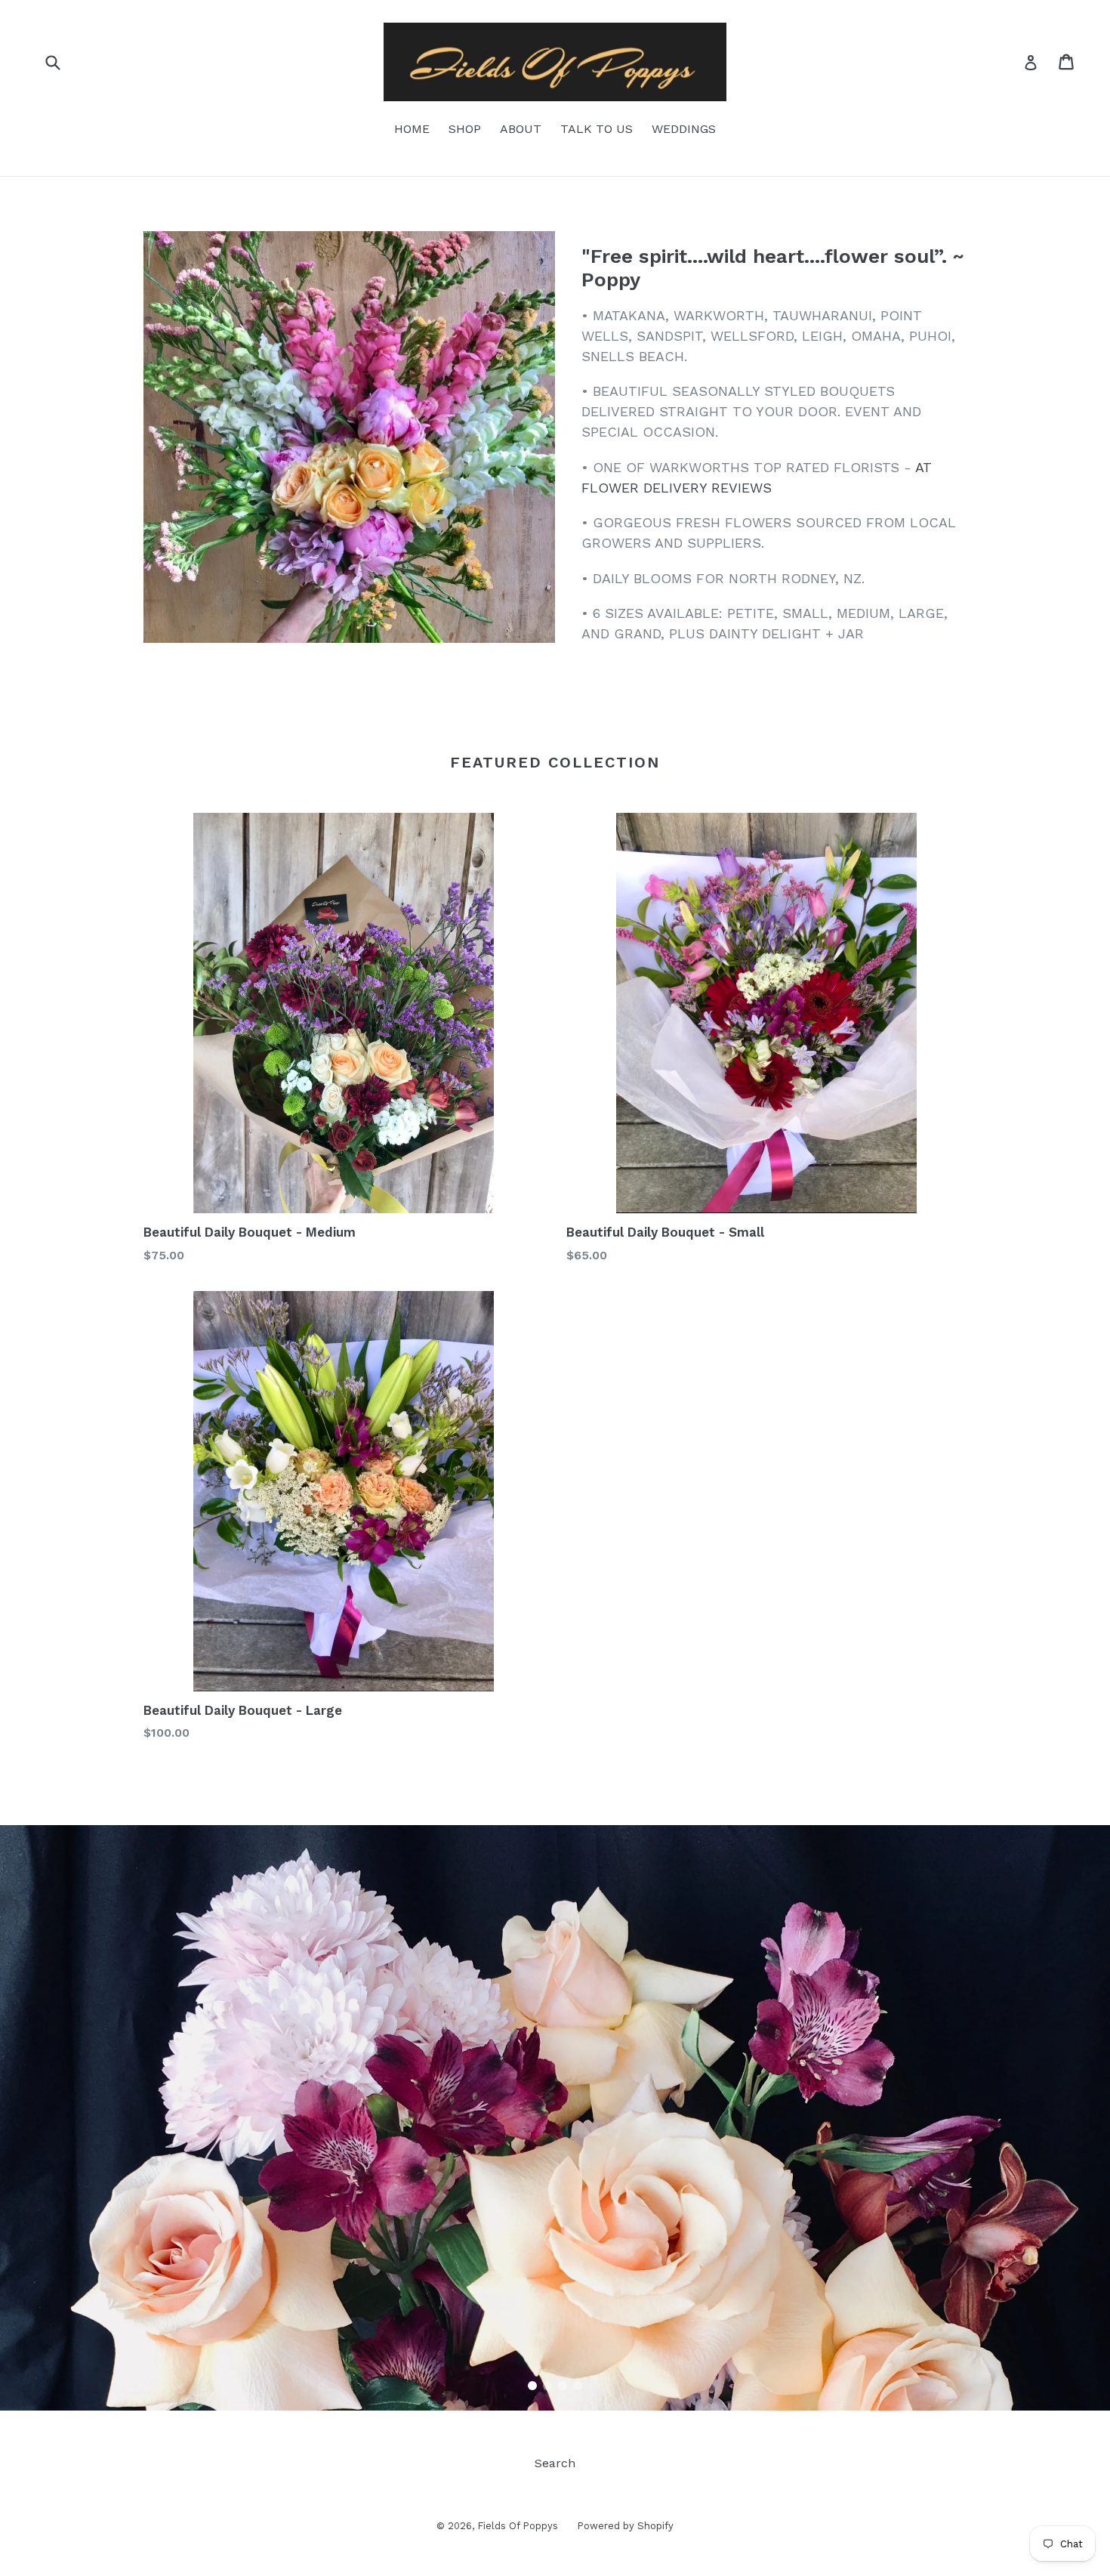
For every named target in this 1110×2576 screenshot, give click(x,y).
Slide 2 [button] (547, 2386)
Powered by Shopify (625, 2526)
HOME (412, 129)
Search (555, 2463)
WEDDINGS (684, 129)
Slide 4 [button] (578, 2386)
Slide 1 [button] (532, 2386)
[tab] (532, 2386)
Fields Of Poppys (518, 2526)
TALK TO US (597, 129)
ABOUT (521, 129)
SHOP (465, 129)
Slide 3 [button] (563, 2386)
